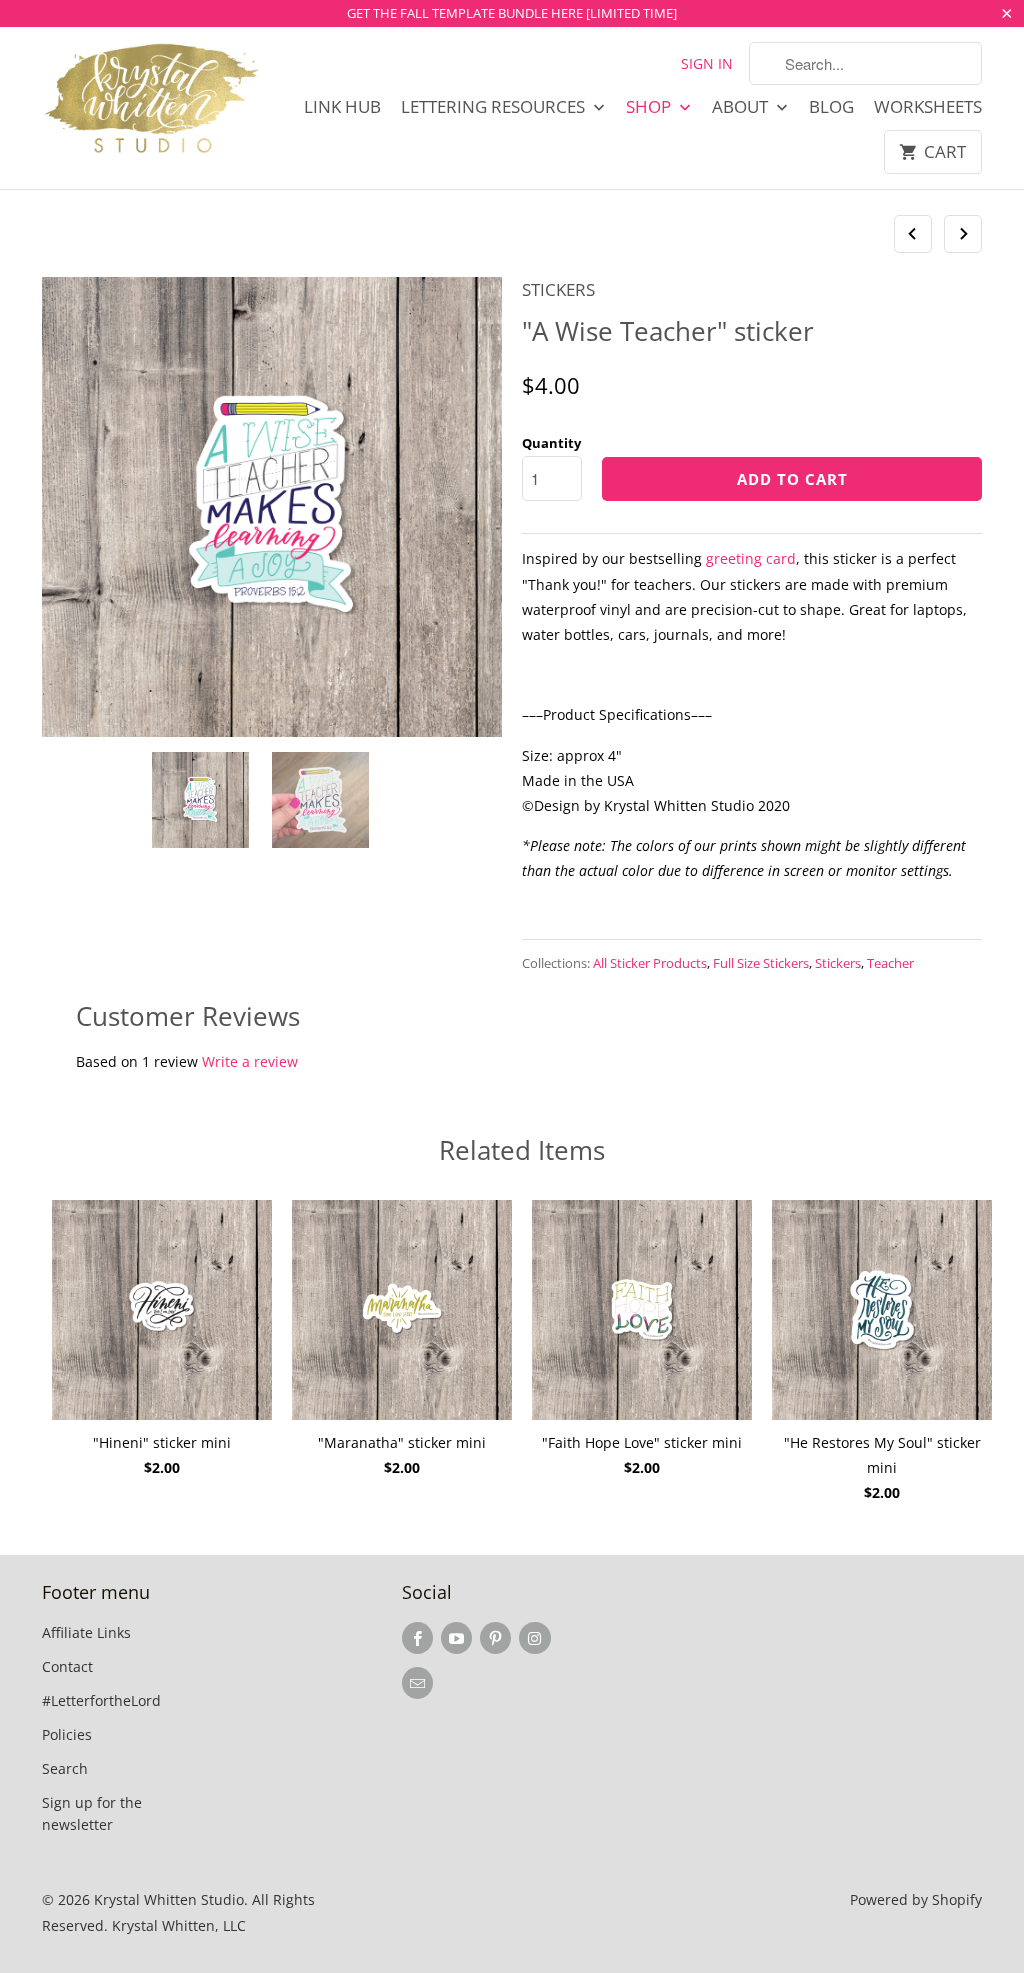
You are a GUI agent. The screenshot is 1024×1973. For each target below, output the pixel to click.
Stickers (558, 289)
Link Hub (342, 107)
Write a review (250, 1061)
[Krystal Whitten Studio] (152, 100)
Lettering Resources (495, 107)
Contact (67, 1666)
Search (65, 1768)
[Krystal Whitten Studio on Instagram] (534, 1638)
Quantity (551, 443)
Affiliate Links (86, 1632)
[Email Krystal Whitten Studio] (417, 1683)
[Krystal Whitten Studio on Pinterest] (495, 1638)
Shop (650, 107)
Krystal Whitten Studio (169, 1899)
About (742, 107)
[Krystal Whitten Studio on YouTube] (456, 1638)
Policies (67, 1734)
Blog (831, 107)
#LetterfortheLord (101, 1700)
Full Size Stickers (761, 963)
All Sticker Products (650, 963)
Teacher (890, 963)
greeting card (751, 558)
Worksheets (928, 107)
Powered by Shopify (916, 1899)
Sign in (707, 63)
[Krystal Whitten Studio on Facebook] (417, 1638)
